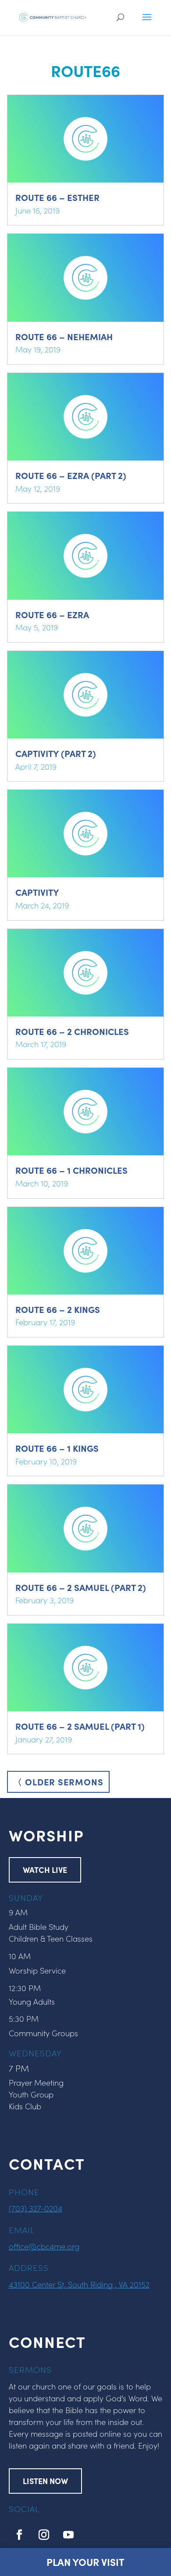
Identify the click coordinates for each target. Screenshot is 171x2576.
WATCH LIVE (45, 1870)
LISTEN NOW (45, 2481)
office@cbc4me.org (44, 2246)
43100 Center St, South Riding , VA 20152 (79, 2284)
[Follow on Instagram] (44, 2535)
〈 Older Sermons (58, 1782)
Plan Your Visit (85, 2562)
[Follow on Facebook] (19, 2535)
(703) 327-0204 (36, 2208)
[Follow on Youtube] (68, 2535)
